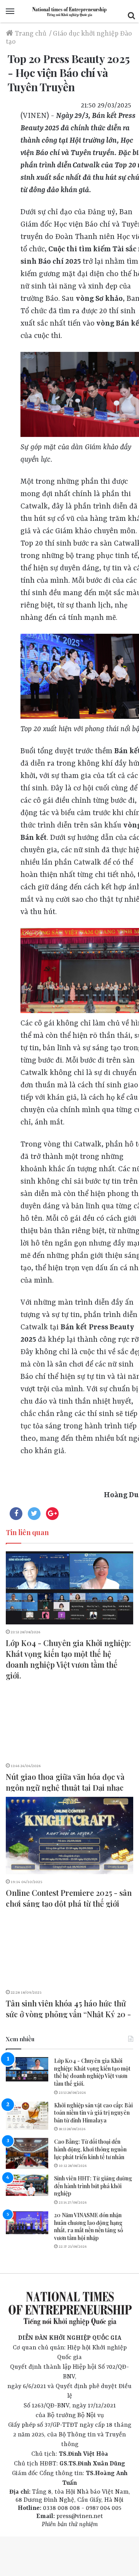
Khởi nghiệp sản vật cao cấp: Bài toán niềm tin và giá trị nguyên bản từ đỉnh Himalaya (93, 2113)
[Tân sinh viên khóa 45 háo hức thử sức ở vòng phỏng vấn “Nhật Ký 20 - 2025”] (69, 1949)
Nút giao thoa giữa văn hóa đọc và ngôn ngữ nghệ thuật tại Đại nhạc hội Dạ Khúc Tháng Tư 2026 (65, 1787)
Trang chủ (30, 34)
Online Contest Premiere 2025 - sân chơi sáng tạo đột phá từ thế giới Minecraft (69, 1903)
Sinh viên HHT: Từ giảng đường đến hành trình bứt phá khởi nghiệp (93, 2186)
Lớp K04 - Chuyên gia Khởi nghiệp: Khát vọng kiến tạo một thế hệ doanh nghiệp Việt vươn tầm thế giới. (68, 1659)
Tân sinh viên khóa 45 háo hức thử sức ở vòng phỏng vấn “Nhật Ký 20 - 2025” (68, 2014)
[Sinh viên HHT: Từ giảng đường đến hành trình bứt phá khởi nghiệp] (27, 2185)
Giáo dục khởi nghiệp (86, 34)
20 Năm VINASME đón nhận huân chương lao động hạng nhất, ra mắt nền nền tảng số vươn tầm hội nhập (89, 2226)
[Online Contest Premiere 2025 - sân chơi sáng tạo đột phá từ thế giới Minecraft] (69, 1836)
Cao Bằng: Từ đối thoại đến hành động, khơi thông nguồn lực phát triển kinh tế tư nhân (90, 2149)
